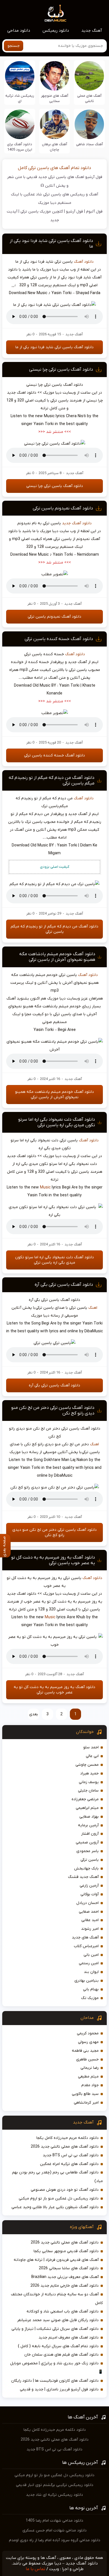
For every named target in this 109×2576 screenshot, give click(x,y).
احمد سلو (91, 1747)
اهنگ (93, 1308)
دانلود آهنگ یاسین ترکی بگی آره (64, 1285)
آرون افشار (90, 1834)
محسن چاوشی (87, 1765)
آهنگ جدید (92, 31)
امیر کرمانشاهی (86, 2103)
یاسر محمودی (87, 1851)
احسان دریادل (87, 1903)
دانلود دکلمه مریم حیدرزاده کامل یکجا (67, 2138)
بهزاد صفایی (89, 1817)
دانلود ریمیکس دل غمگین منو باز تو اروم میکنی (59, 2198)
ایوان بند (91, 1972)
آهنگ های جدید (85, 1937)
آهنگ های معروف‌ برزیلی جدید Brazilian (65, 2277)
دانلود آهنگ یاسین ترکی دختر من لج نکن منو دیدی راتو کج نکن (54, 1532)
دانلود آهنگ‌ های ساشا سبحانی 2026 (69, 2268)
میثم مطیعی (88, 2077)
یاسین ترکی (90, 1860)
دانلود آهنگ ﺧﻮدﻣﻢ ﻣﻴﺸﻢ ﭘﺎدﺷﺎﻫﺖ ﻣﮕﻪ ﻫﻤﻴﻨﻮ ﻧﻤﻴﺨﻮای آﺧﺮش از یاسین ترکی (57, 957)
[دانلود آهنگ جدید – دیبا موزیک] (56, 13)
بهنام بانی (91, 1989)
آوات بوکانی (90, 1894)
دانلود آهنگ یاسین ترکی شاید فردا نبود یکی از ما (54, 347)
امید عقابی (90, 1920)
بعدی (34, 1714)
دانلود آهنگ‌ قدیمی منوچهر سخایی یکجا (66, 2251)
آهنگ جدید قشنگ (83, 1877)
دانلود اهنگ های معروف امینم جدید (69, 2338)
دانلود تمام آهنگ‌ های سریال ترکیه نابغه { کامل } (58, 2346)
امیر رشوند (90, 1929)
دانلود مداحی (19, 31)
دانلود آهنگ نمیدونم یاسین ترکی (63, 508)
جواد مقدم (90, 2085)
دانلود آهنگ (84, 262)
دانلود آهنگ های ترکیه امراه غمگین (69, 2164)
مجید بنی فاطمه (85, 2051)
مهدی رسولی (88, 2042)
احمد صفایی (89, 1912)
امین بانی (91, 1955)
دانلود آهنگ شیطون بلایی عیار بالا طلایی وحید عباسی (55, 2207)
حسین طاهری (87, 2059)
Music (45, 1187)
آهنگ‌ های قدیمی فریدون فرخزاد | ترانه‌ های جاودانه (56, 2260)
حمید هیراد (89, 1773)
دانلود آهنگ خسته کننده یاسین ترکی (59, 639)
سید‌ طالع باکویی (85, 2094)
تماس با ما (35, 2569)
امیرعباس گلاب (86, 1946)
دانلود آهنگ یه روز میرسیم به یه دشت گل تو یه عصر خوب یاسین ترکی (53, 1560)
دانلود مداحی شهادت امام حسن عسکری (54, 2530)
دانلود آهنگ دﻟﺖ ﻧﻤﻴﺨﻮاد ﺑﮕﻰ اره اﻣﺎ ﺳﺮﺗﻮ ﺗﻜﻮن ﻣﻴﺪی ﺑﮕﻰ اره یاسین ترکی (57, 1122)
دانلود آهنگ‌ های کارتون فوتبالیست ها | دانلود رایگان (55, 2381)
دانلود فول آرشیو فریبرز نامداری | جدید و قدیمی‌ (59, 2389)
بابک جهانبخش (86, 1868)
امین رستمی (89, 1963)
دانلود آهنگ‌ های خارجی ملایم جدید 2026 (65, 2286)
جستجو (14, 46)
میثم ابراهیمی (87, 1808)
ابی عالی (92, 1756)
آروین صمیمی (87, 1842)
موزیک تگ (90, 1998)
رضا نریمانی (90, 2068)
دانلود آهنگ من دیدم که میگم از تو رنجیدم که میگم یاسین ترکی (54, 929)
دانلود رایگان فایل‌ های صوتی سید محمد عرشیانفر (58, 2320)
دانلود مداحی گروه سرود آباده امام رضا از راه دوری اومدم (55, 2540)
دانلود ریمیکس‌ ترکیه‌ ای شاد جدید (54, 2495)
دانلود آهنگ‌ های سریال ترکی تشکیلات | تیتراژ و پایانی (55, 2329)
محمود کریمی (88, 2033)
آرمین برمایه (88, 1825)
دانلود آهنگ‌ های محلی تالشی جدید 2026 (65, 2147)
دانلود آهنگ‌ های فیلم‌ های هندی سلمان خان (61, 2355)
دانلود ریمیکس (56, 31)
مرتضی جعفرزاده (85, 1799)
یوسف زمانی (89, 1782)
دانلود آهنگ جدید (77, 523)
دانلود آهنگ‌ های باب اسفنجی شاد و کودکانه (63, 2311)
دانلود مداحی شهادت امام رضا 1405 (54, 2521)
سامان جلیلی (88, 1791)
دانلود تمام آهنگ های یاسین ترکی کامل (54, 168)
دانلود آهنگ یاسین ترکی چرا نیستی (61, 370)
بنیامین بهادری (87, 1981)
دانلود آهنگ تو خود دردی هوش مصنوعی (65, 2190)
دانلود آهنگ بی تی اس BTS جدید (71, 2155)
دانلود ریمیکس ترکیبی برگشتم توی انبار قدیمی (55, 2485)
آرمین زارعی (89, 1886)
